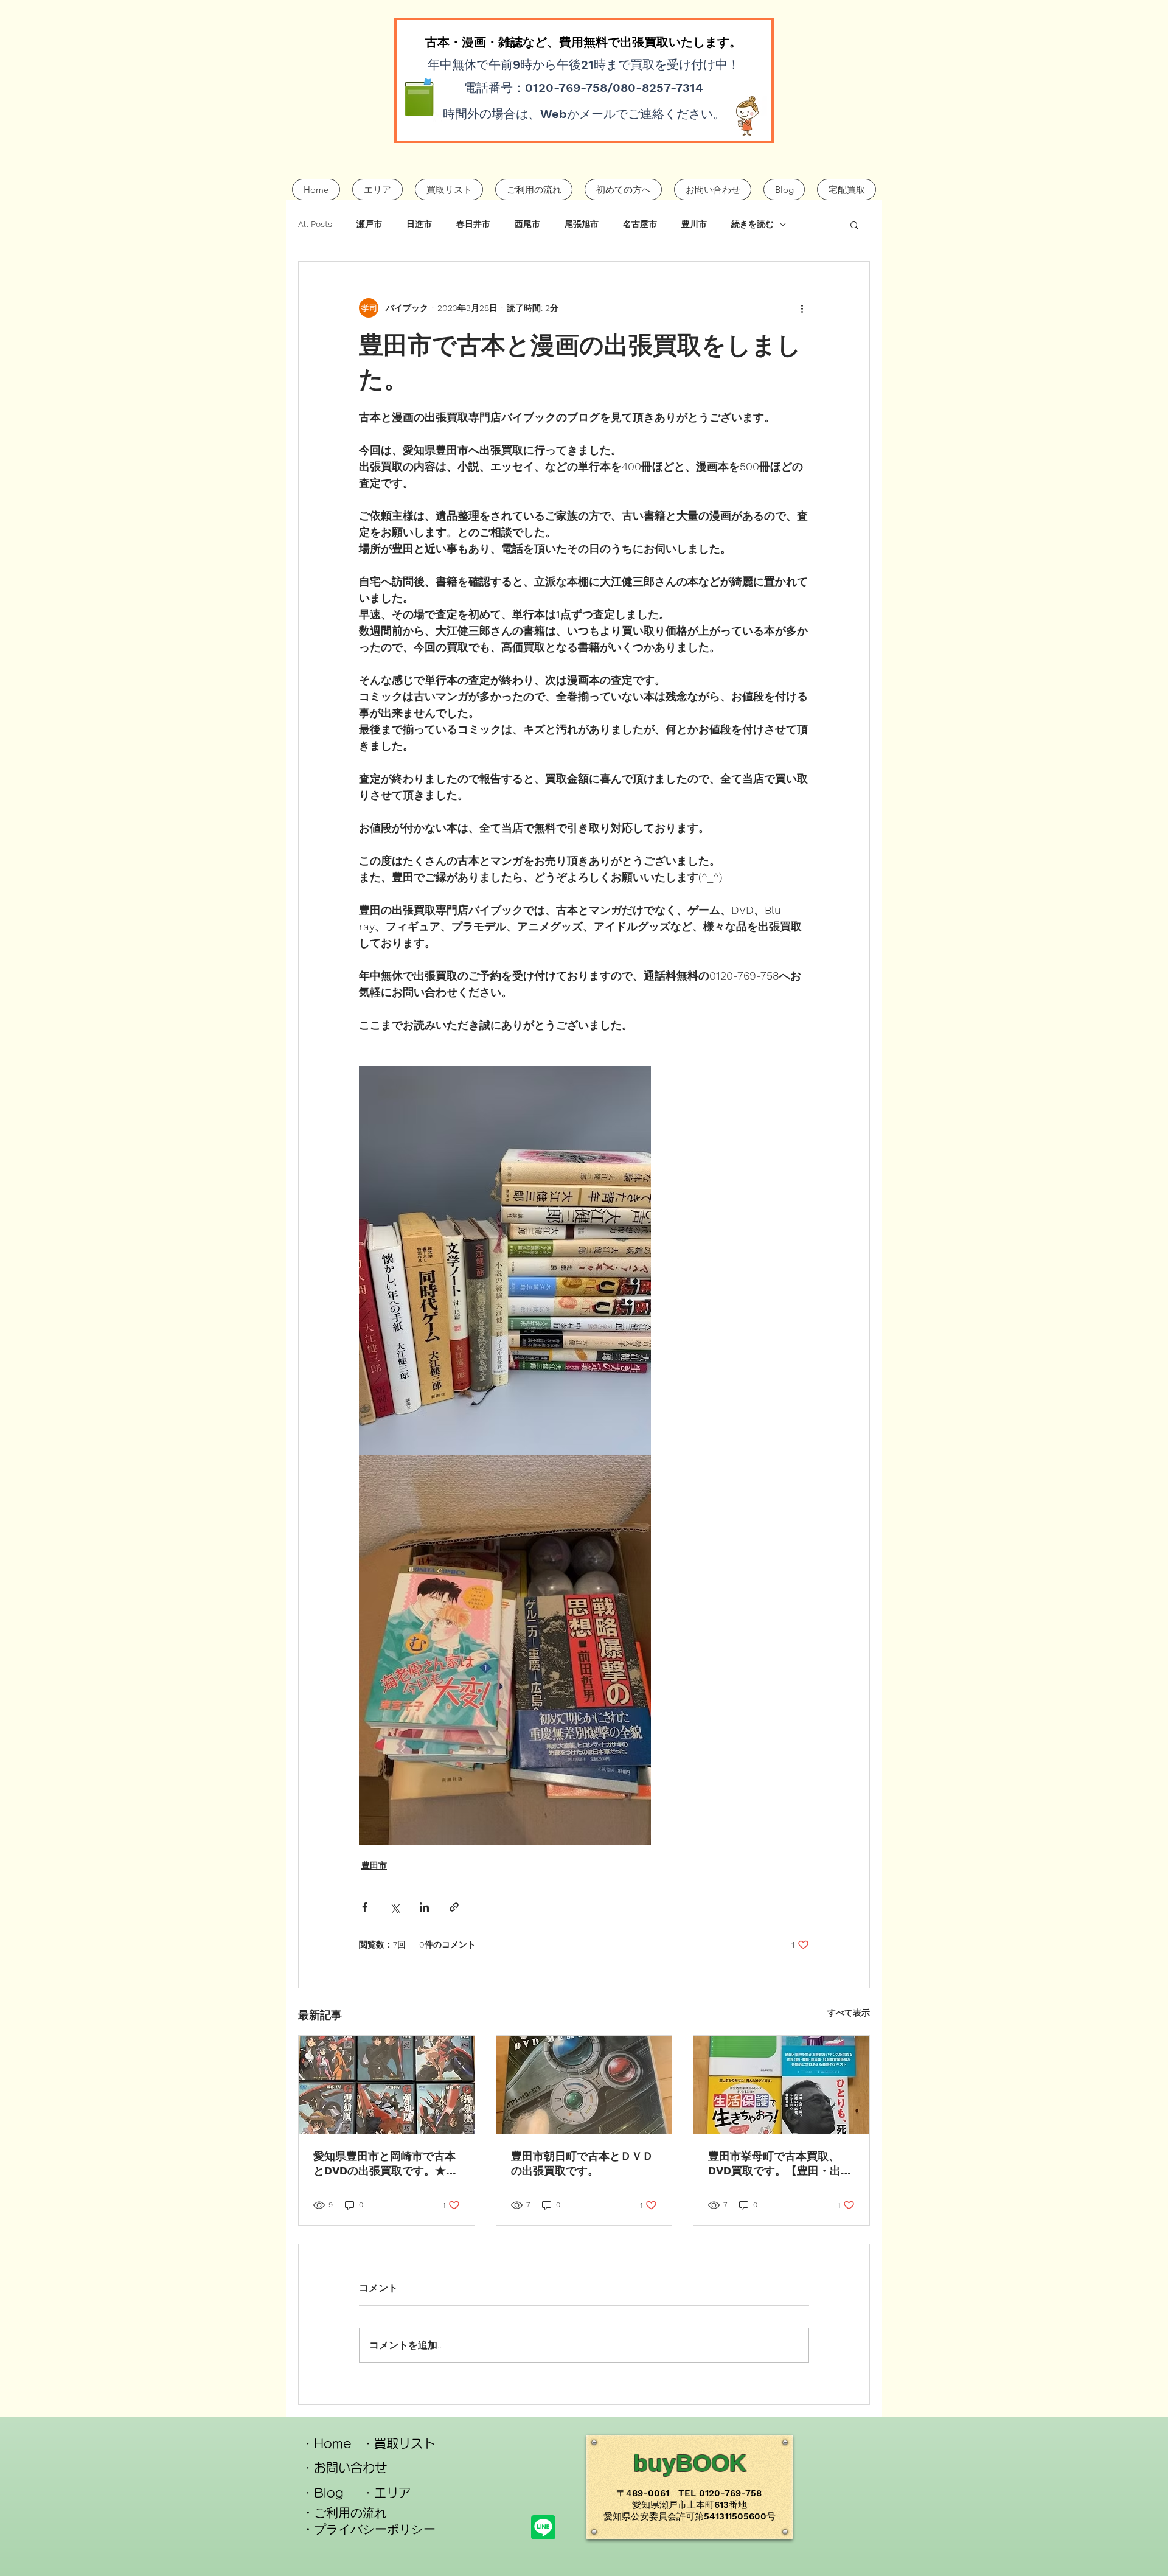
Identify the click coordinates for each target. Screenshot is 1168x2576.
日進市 (419, 224)
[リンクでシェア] (454, 1907)
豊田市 (374, 1865)
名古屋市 (640, 224)
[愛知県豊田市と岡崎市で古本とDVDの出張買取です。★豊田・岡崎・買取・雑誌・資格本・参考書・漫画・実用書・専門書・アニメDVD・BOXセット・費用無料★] (387, 2085)
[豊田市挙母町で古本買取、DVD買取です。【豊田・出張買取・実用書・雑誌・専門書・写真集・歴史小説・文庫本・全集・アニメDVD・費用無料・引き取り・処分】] (781, 2085)
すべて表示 (849, 2013)
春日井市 (473, 224)
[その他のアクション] (802, 308)
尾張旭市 (582, 224)
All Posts (315, 224)
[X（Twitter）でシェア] (395, 1907)
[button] (854, 225)
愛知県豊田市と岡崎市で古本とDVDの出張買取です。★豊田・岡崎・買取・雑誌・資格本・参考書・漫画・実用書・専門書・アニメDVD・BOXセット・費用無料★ (385, 2164)
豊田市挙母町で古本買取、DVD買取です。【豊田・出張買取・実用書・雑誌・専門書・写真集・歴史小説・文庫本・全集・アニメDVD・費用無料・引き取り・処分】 (780, 2164)
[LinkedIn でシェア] (424, 1907)
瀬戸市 (369, 224)
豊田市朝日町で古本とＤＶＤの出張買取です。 (582, 2163)
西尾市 (527, 224)
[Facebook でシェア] (365, 1907)
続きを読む (753, 224)
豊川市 (694, 224)
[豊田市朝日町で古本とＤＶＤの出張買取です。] (584, 2085)
